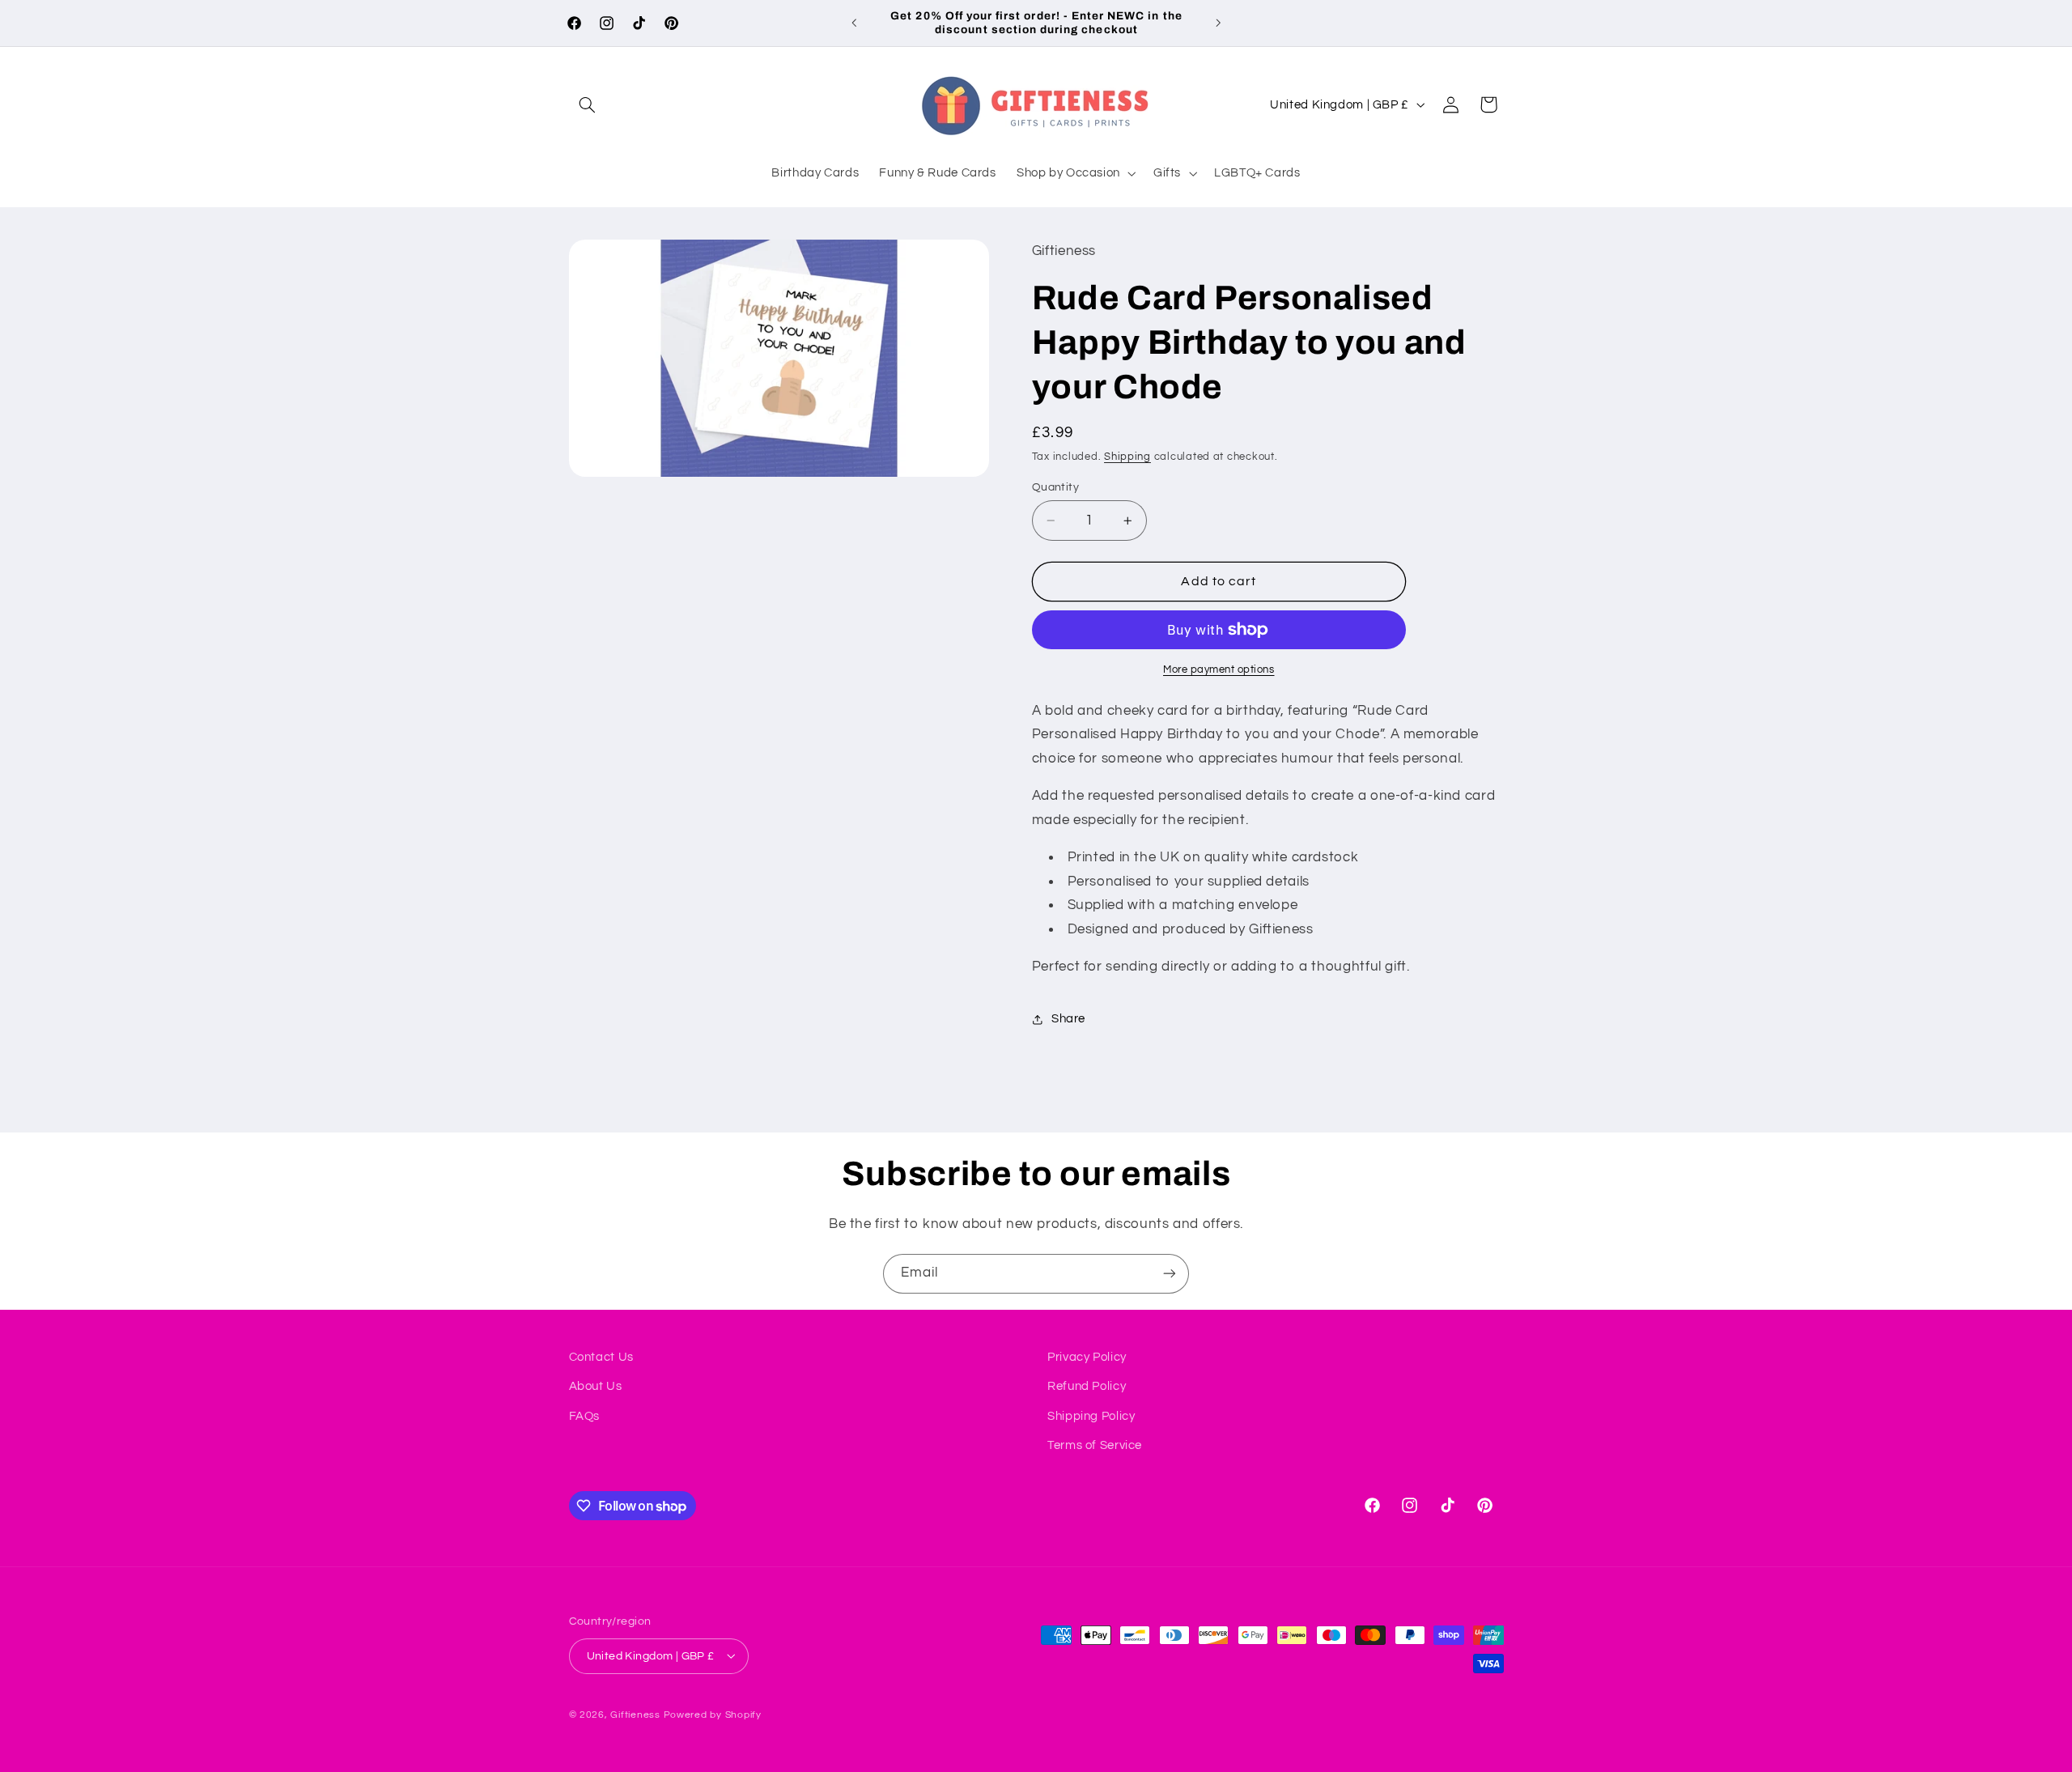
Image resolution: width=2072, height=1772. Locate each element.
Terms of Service (1095, 1445)
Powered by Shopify (713, 1714)
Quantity (1055, 487)
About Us (596, 1387)
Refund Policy (1087, 1387)
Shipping (1127, 457)
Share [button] (1068, 1020)
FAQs (585, 1416)
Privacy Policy (1087, 1357)
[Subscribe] (1170, 1274)
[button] (588, 104)
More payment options (1219, 670)
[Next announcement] (1218, 23)
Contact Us (601, 1357)
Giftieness (635, 1714)
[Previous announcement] (854, 23)
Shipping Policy (1091, 1416)
